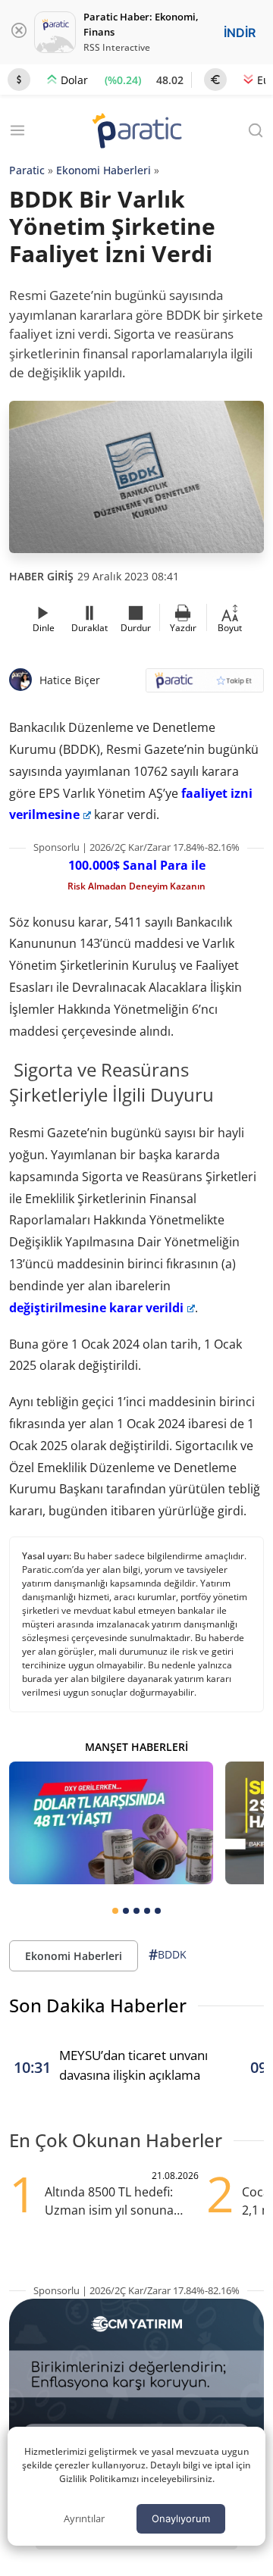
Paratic (27, 170)
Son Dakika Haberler (98, 2005)
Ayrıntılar (84, 2518)
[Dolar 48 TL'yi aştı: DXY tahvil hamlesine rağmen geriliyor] (111, 1823)
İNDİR (240, 33)
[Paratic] (136, 132)
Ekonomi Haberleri (104, 170)
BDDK (168, 1955)
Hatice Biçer (70, 680)
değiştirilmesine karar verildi (96, 1308)
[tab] (115, 1911)
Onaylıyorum (181, 2518)
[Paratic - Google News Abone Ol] (205, 685)
